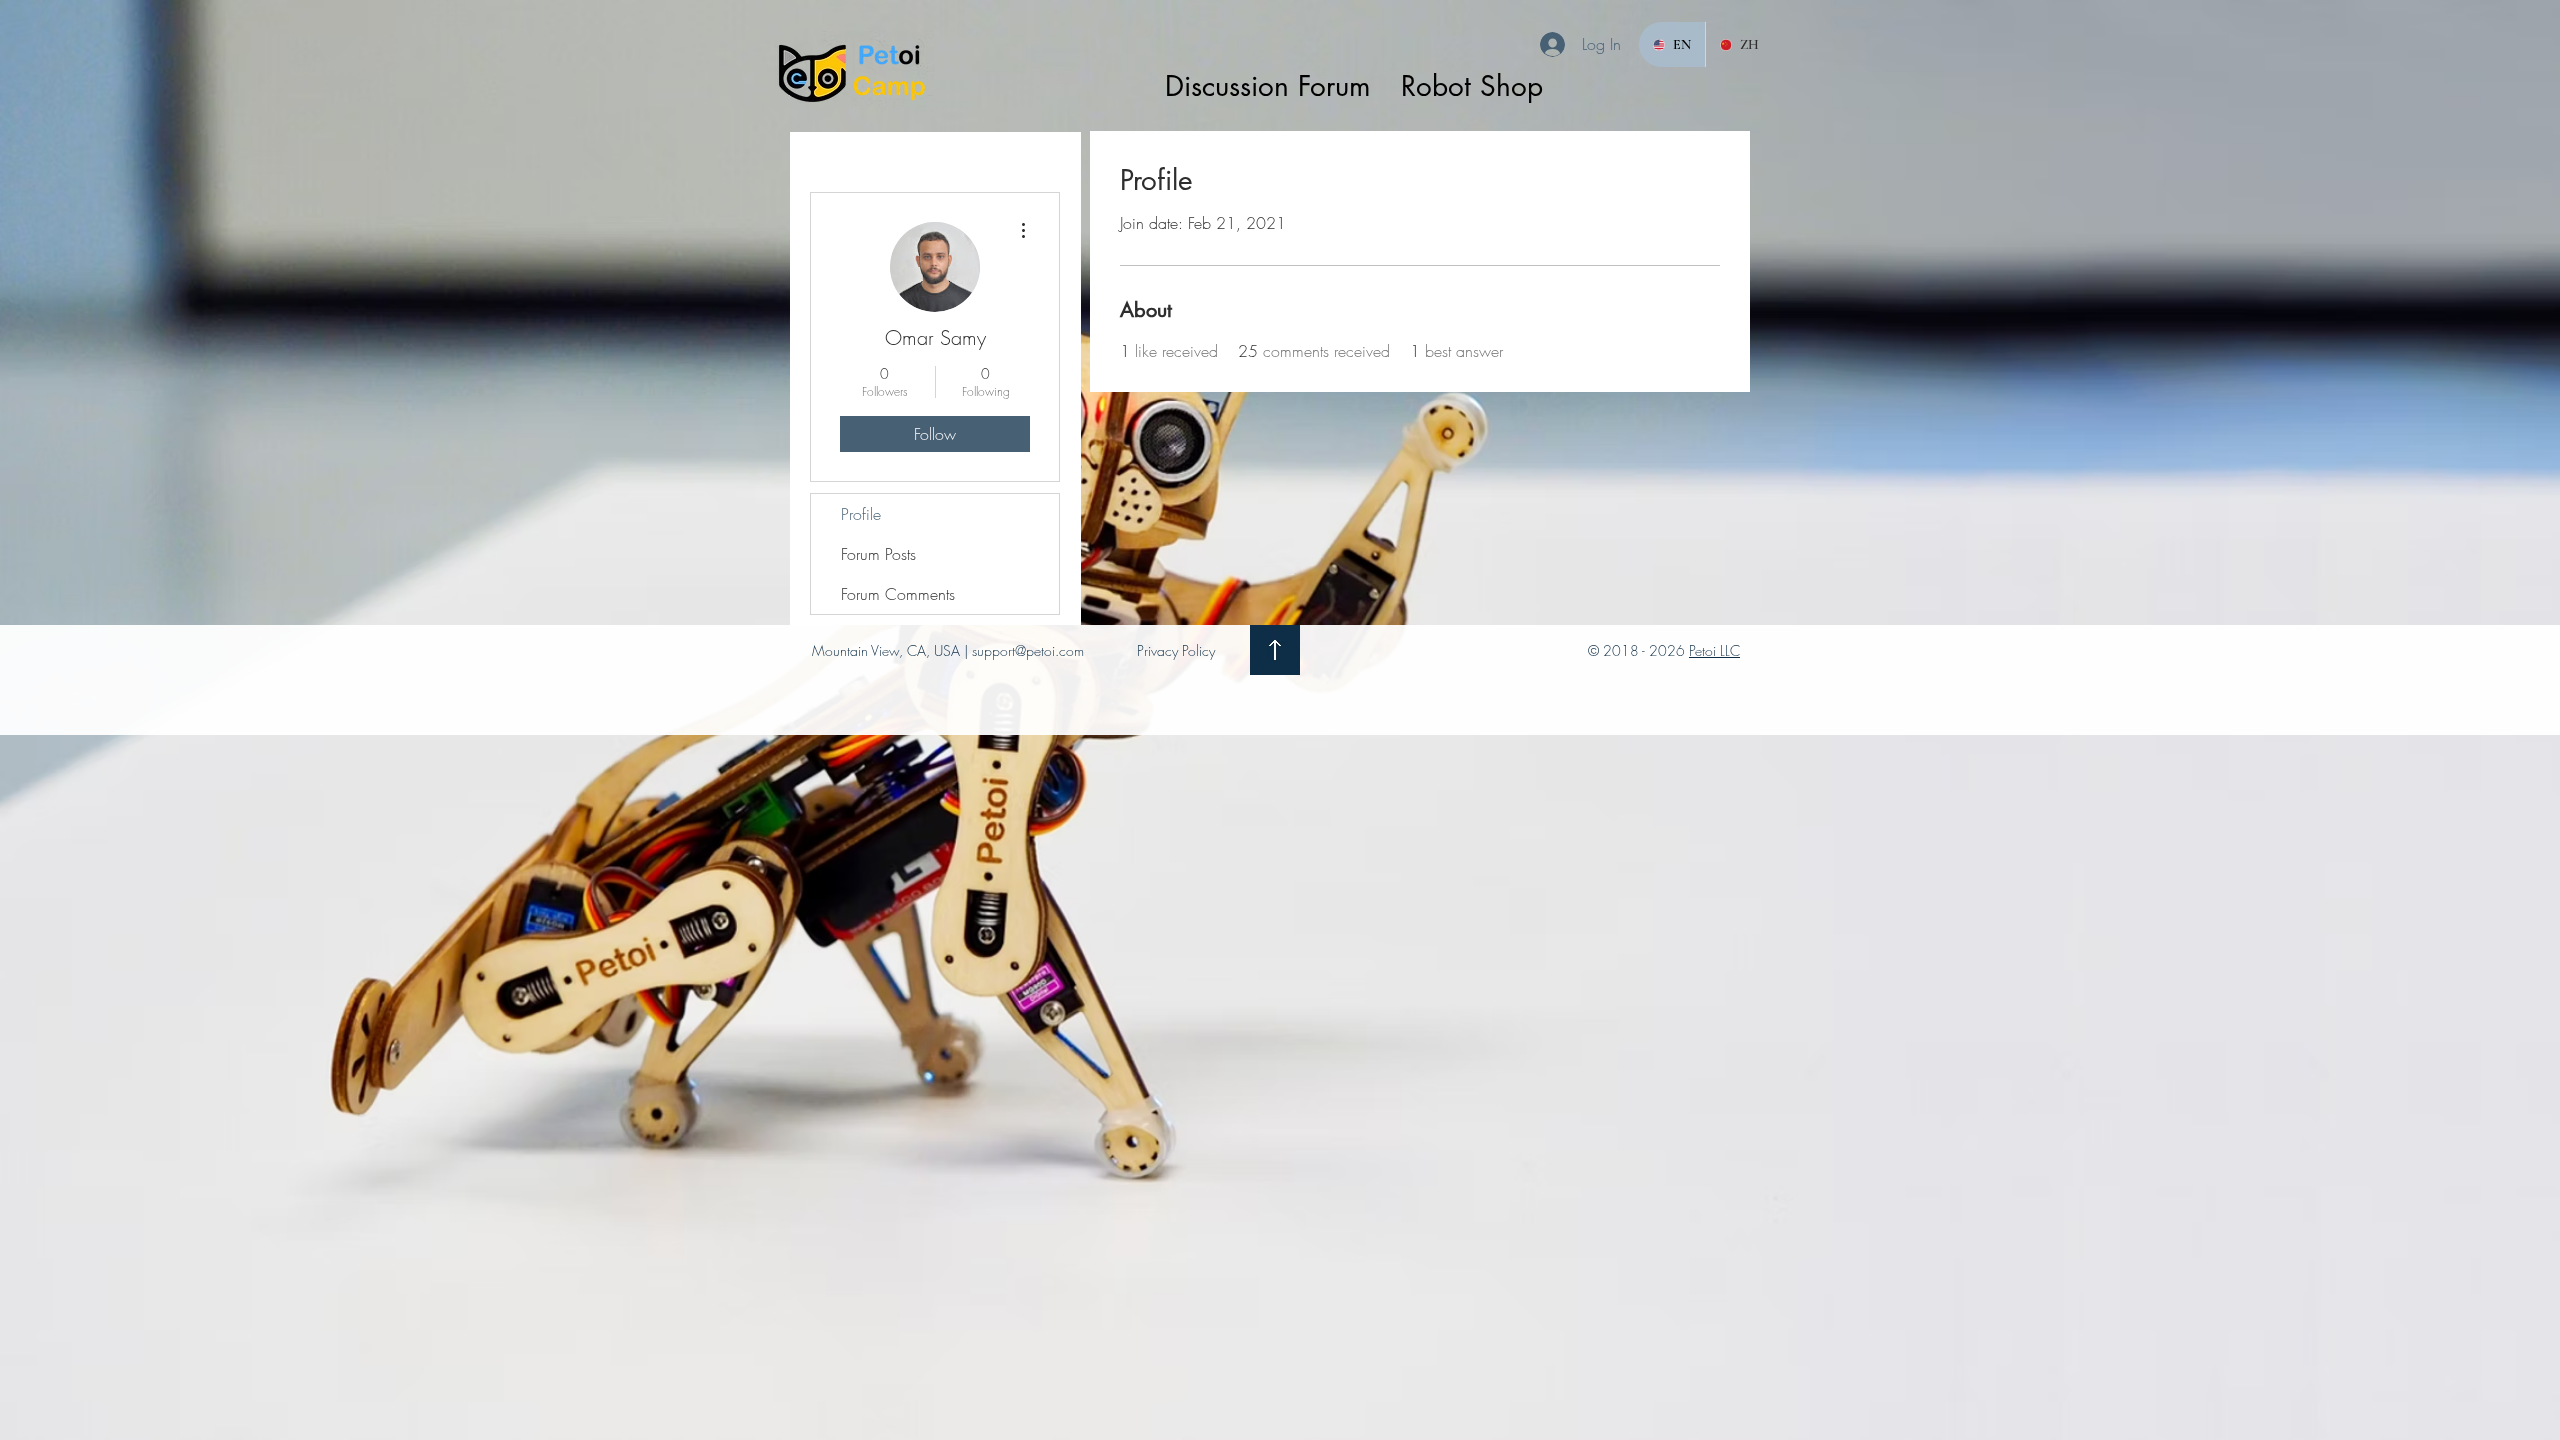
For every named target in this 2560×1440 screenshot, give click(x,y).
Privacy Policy (1176, 650)
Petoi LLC (1714, 650)
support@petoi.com (1028, 650)
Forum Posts (878, 554)
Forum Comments (898, 594)
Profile (861, 514)
